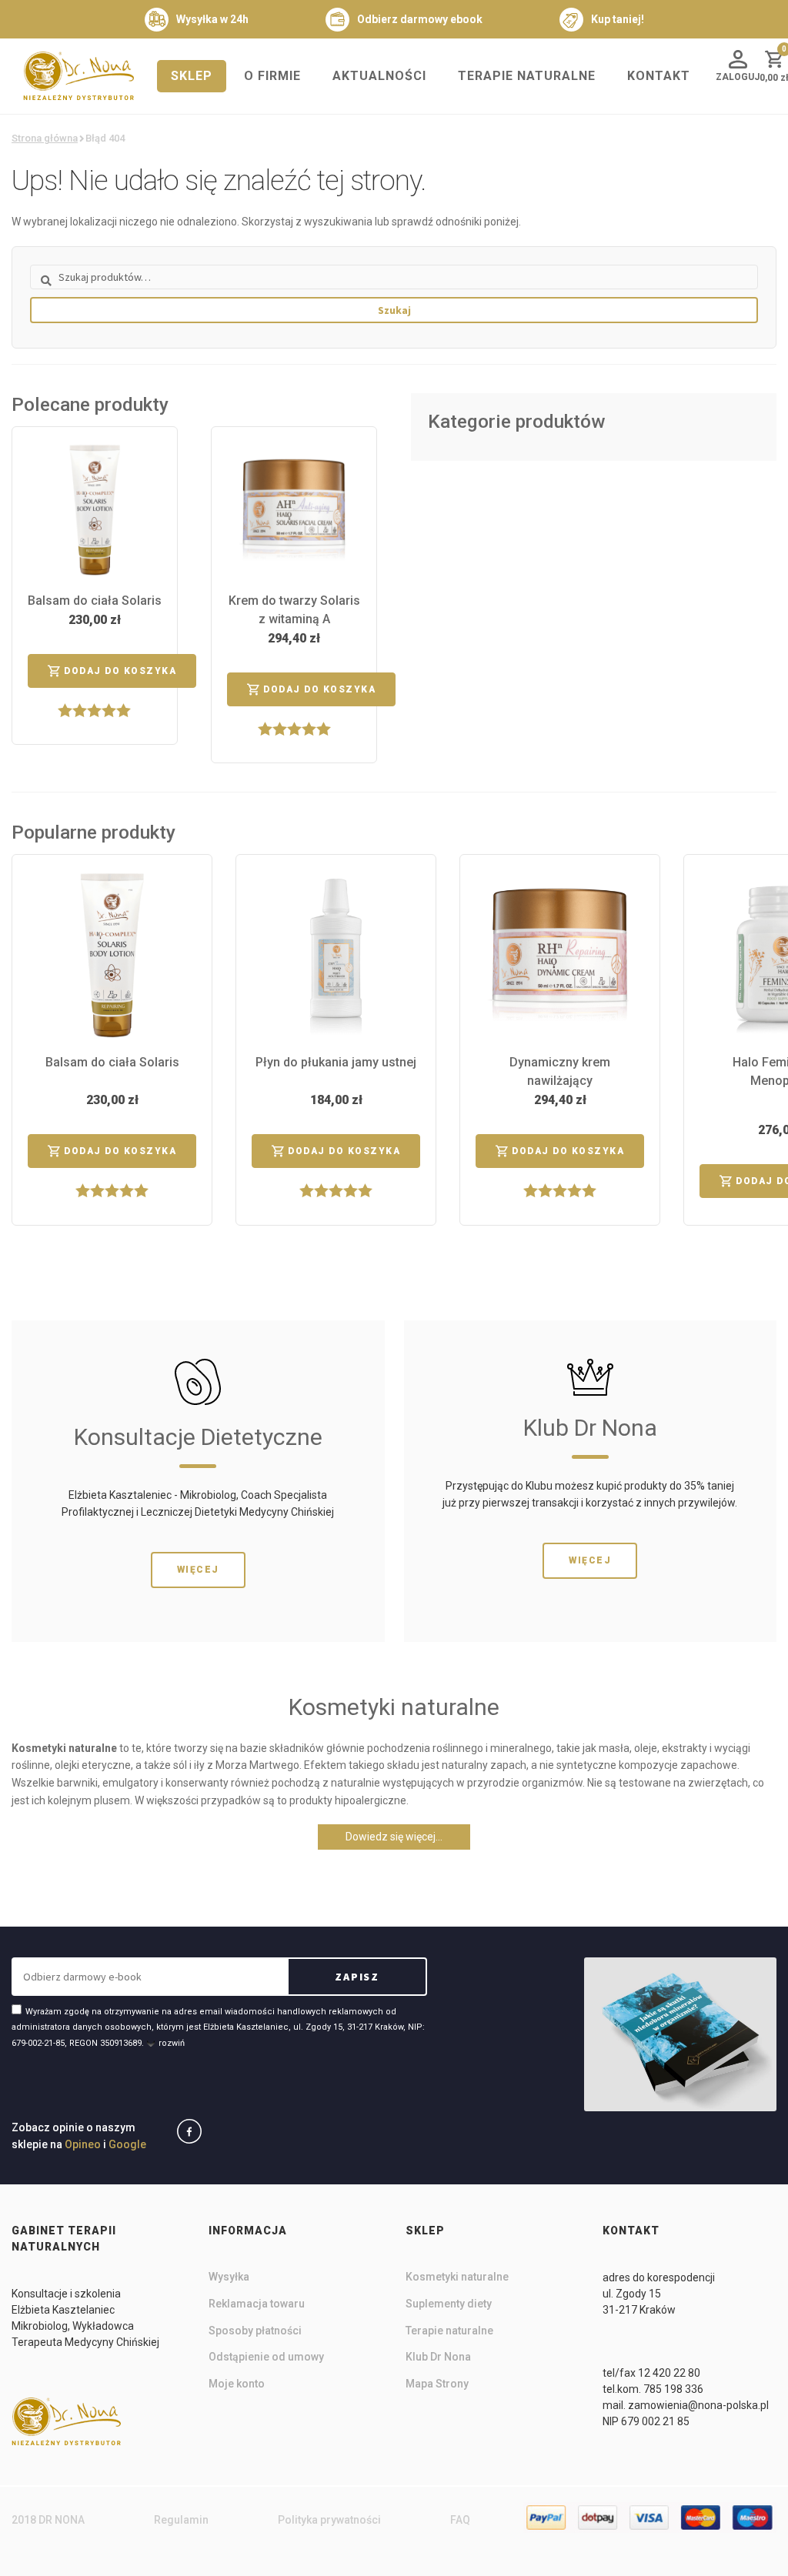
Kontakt (659, 76)
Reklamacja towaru (257, 2304)
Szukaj (394, 310)
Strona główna (45, 138)
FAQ (460, 2520)
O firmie (272, 76)
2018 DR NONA (48, 2520)
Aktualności (379, 76)
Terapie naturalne (527, 76)
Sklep (192, 76)
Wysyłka (229, 2277)
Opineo (83, 2144)
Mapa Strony (437, 2384)
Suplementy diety (449, 2304)
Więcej (198, 1570)
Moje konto (237, 2384)
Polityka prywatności (329, 2520)
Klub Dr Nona (438, 2357)
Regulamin (181, 2520)
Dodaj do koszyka (120, 671)
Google (127, 2144)
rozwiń (172, 2043)
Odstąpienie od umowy (266, 2357)
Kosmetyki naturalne (457, 2277)
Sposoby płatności (255, 2331)
